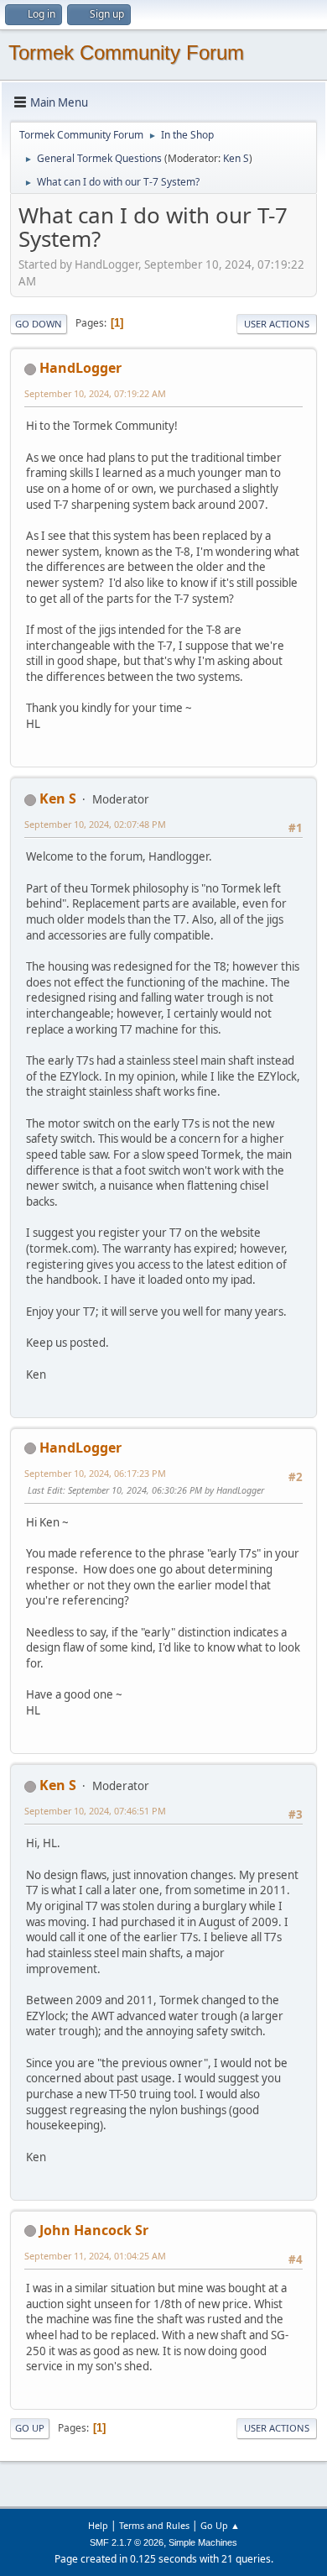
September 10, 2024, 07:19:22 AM (95, 393)
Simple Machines (203, 2542)
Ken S (236, 158)
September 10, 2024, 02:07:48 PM (95, 824)
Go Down (39, 324)
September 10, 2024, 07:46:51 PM (95, 1811)
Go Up (30, 2428)
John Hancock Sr (94, 2230)
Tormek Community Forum (126, 52)
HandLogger (80, 368)
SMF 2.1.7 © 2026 (127, 2542)
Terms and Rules (154, 2525)
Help (98, 2525)
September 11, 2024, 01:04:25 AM (95, 2256)
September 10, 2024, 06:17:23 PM (95, 1473)
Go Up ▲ (220, 2525)
